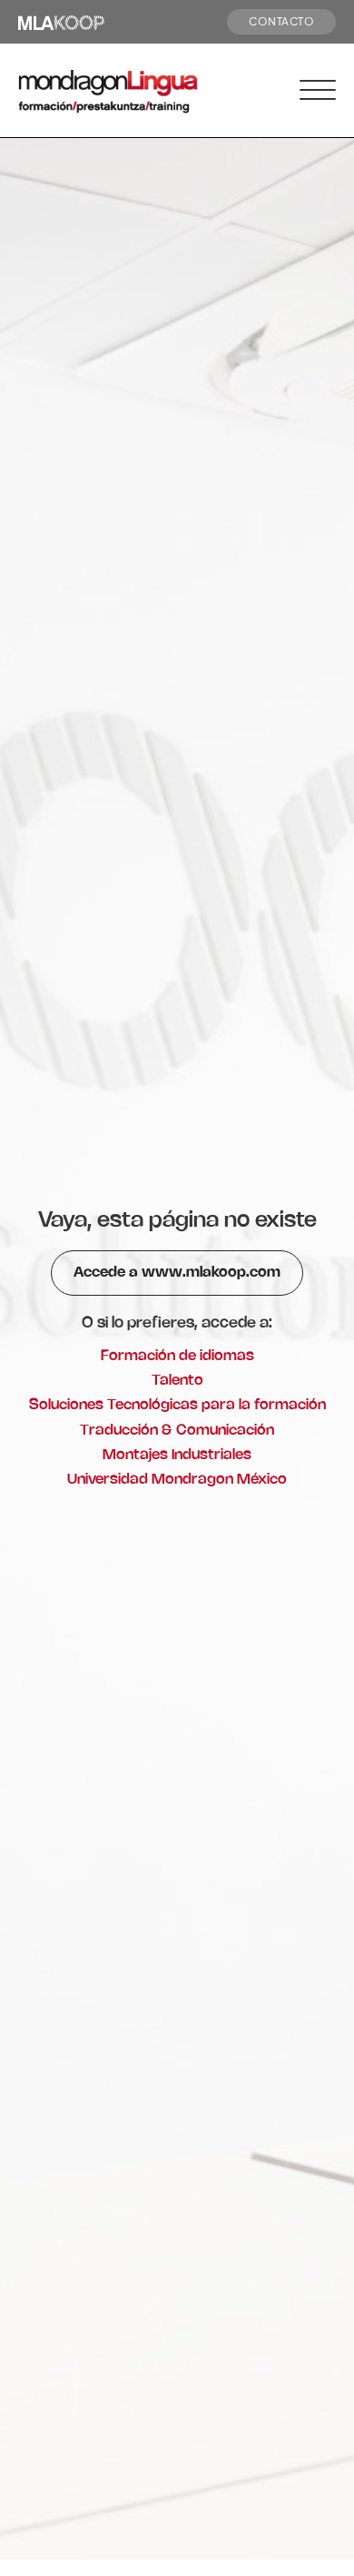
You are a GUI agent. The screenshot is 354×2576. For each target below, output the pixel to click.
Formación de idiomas (177, 1356)
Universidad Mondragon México (177, 1480)
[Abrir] (318, 91)
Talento (177, 1381)
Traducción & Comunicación (177, 1431)
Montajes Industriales (177, 1455)
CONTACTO (281, 21)
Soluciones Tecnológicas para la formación (177, 1405)
